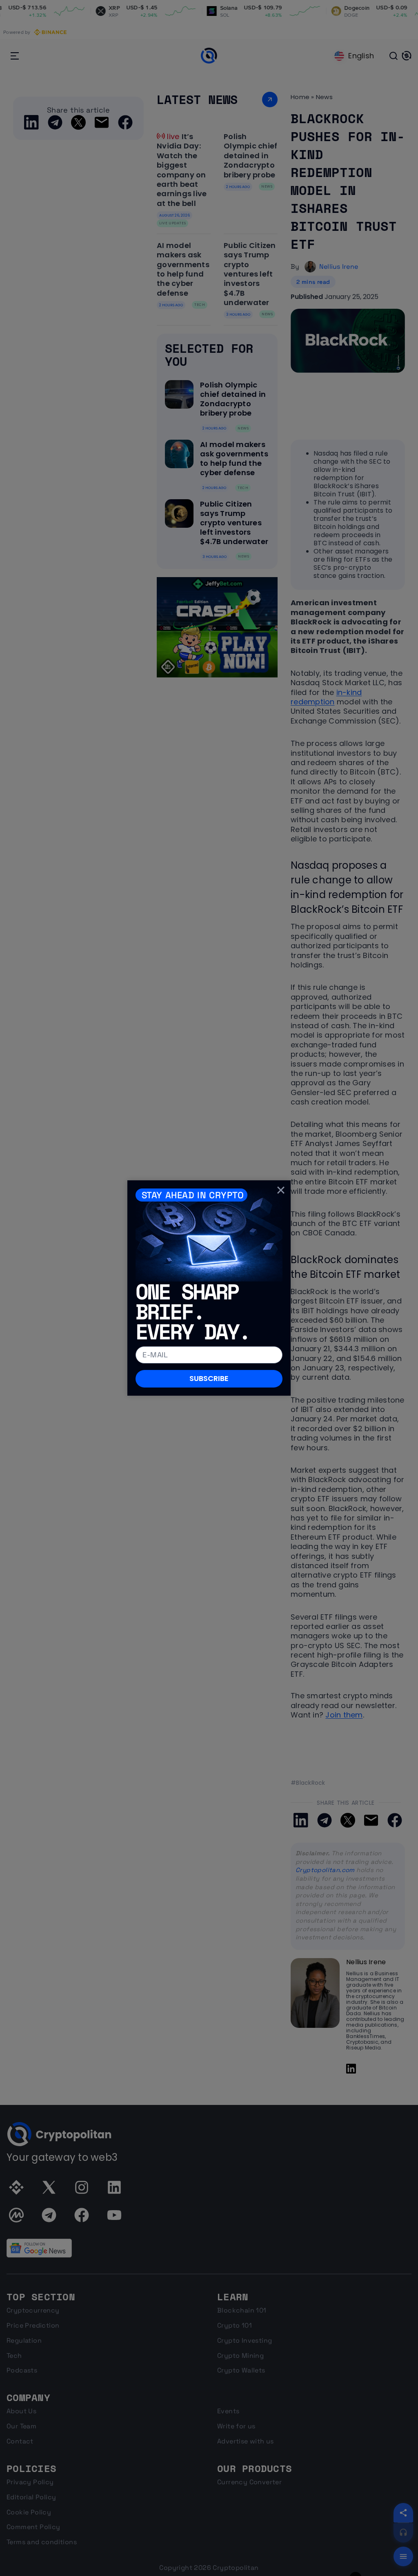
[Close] (281, 1190)
